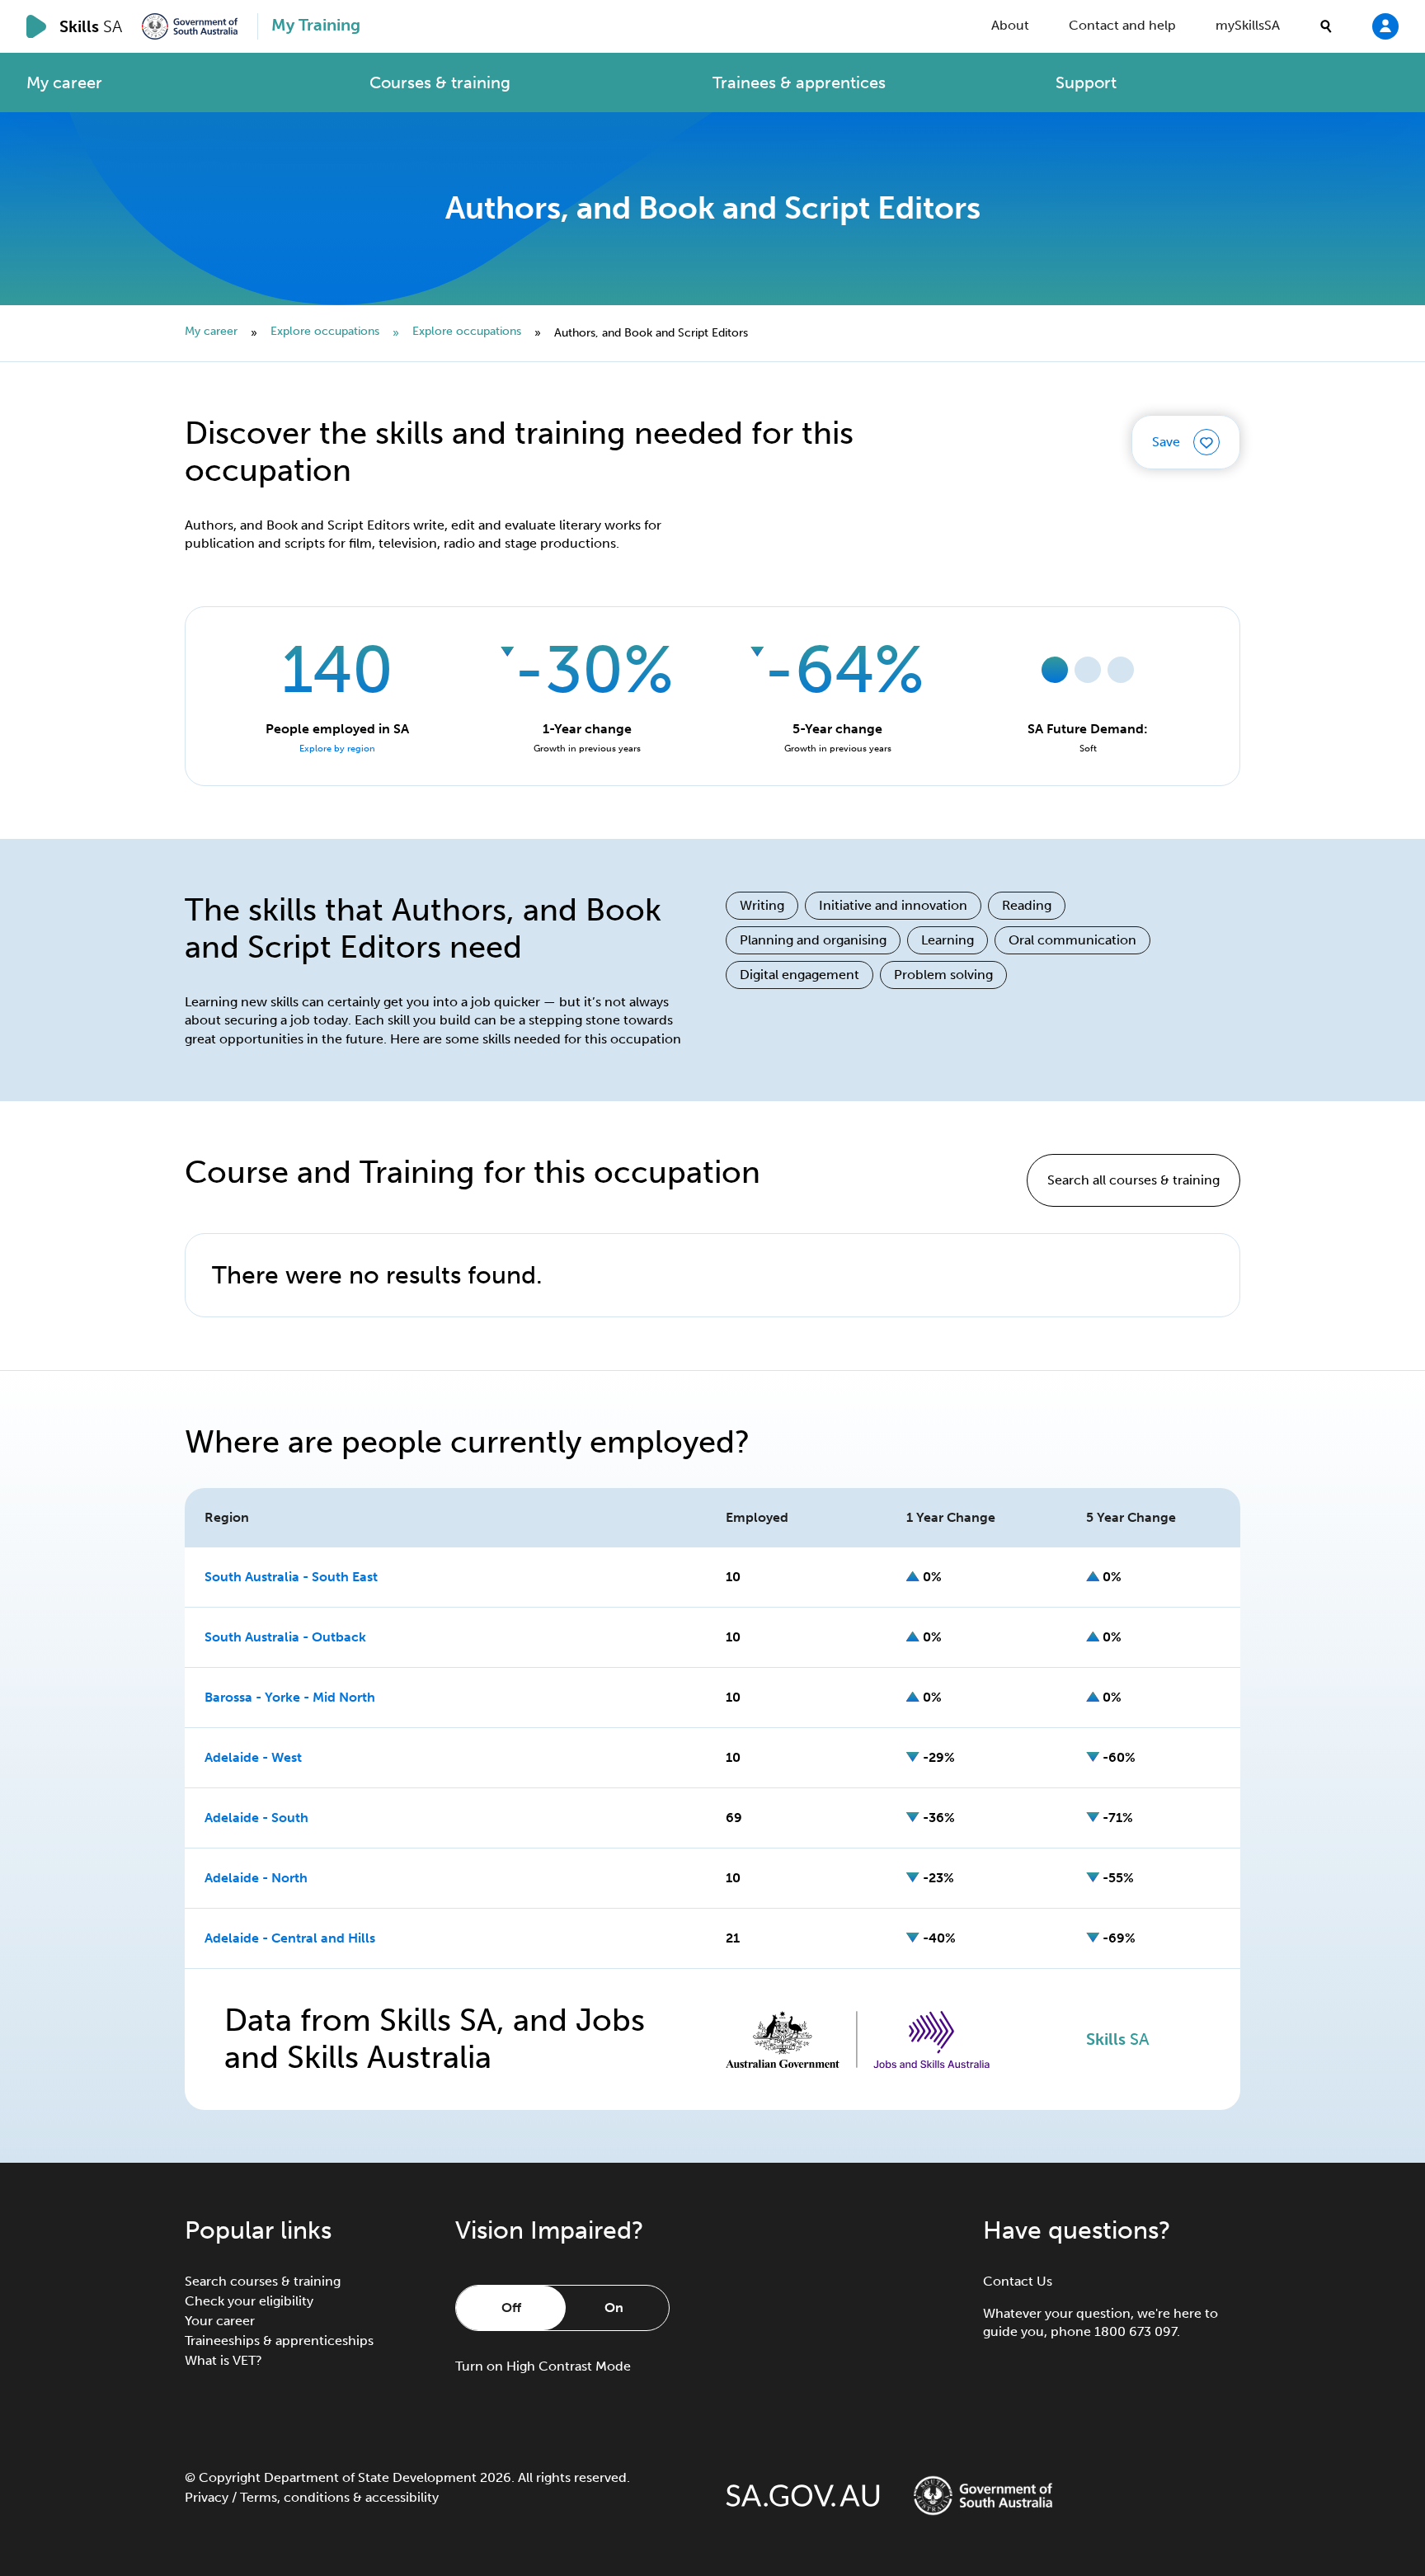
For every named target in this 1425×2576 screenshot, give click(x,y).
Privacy (207, 2497)
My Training (316, 25)
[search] (1326, 26)
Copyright (230, 2477)
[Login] (1385, 26)
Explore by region (337, 749)
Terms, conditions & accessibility (339, 2497)
